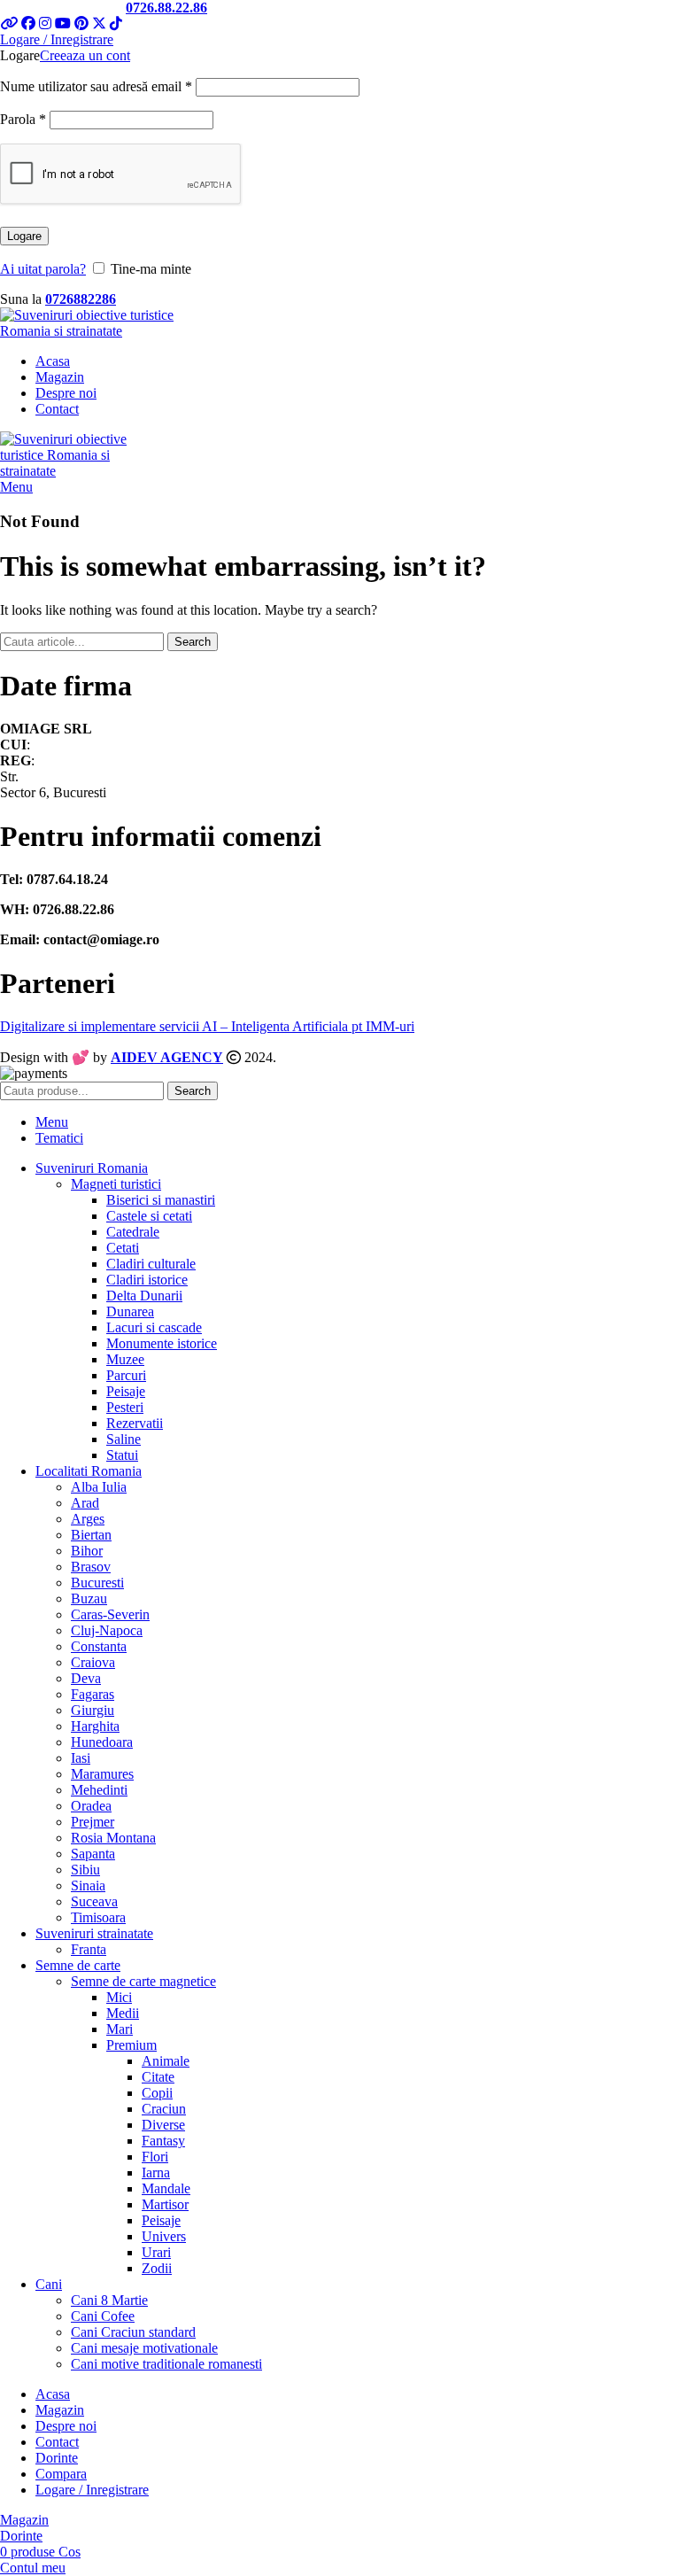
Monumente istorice (162, 1343)
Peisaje (126, 1391)
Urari (156, 2252)
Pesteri (125, 1407)
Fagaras (93, 1694)
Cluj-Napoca (107, 1630)
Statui (122, 1455)
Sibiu (85, 1870)
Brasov (91, 1567)
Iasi (81, 1758)
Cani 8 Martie (109, 2300)
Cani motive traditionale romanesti (166, 2364)
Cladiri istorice (147, 1280)
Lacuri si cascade (154, 1327)
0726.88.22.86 (166, 8)
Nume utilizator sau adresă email (96, 86)
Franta (89, 1949)
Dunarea (130, 1311)
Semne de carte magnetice (143, 1981)
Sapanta (93, 1854)
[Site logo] (111, 331)
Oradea (91, 1806)
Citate (158, 2077)
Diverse (163, 2125)
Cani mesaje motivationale (144, 2348)
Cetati (123, 1248)
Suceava (94, 1901)
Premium (131, 2045)
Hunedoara (102, 1742)
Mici (119, 1997)
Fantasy (163, 2141)
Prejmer (93, 1822)
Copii (157, 2093)
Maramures (102, 1774)
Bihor (87, 1551)
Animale (166, 2061)
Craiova (93, 1662)
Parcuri (126, 1375)
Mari (120, 2029)
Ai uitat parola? (43, 269)
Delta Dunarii (144, 1296)
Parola (23, 119)
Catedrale (133, 1232)
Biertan (91, 1535)
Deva (86, 1678)
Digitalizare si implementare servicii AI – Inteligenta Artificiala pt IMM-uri (207, 1026)
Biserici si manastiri (161, 1200)
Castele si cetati (149, 1216)
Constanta (99, 1646)
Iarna (156, 2173)
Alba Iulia (99, 1487)
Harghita (95, 1726)
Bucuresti (97, 1583)
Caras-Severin (110, 1614)
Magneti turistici (116, 1184)
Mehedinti (99, 1790)
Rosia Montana (113, 1838)
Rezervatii (135, 1423)
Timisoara (98, 1917)
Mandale (166, 2188)
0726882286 (81, 299)
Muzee (125, 1359)
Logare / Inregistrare (92, 2490)
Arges (88, 1519)
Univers (164, 2236)
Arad (85, 1503)
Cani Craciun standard (133, 2332)
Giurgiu (93, 1710)
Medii (123, 2013)
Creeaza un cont (85, 55)
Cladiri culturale (151, 1264)
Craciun (164, 2109)
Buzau (89, 1598)
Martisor (165, 2204)
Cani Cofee (103, 2316)
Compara (61, 2474)
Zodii (157, 2268)
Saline (124, 1439)
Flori (155, 2157)
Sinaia (88, 1885)
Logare (24, 236)
